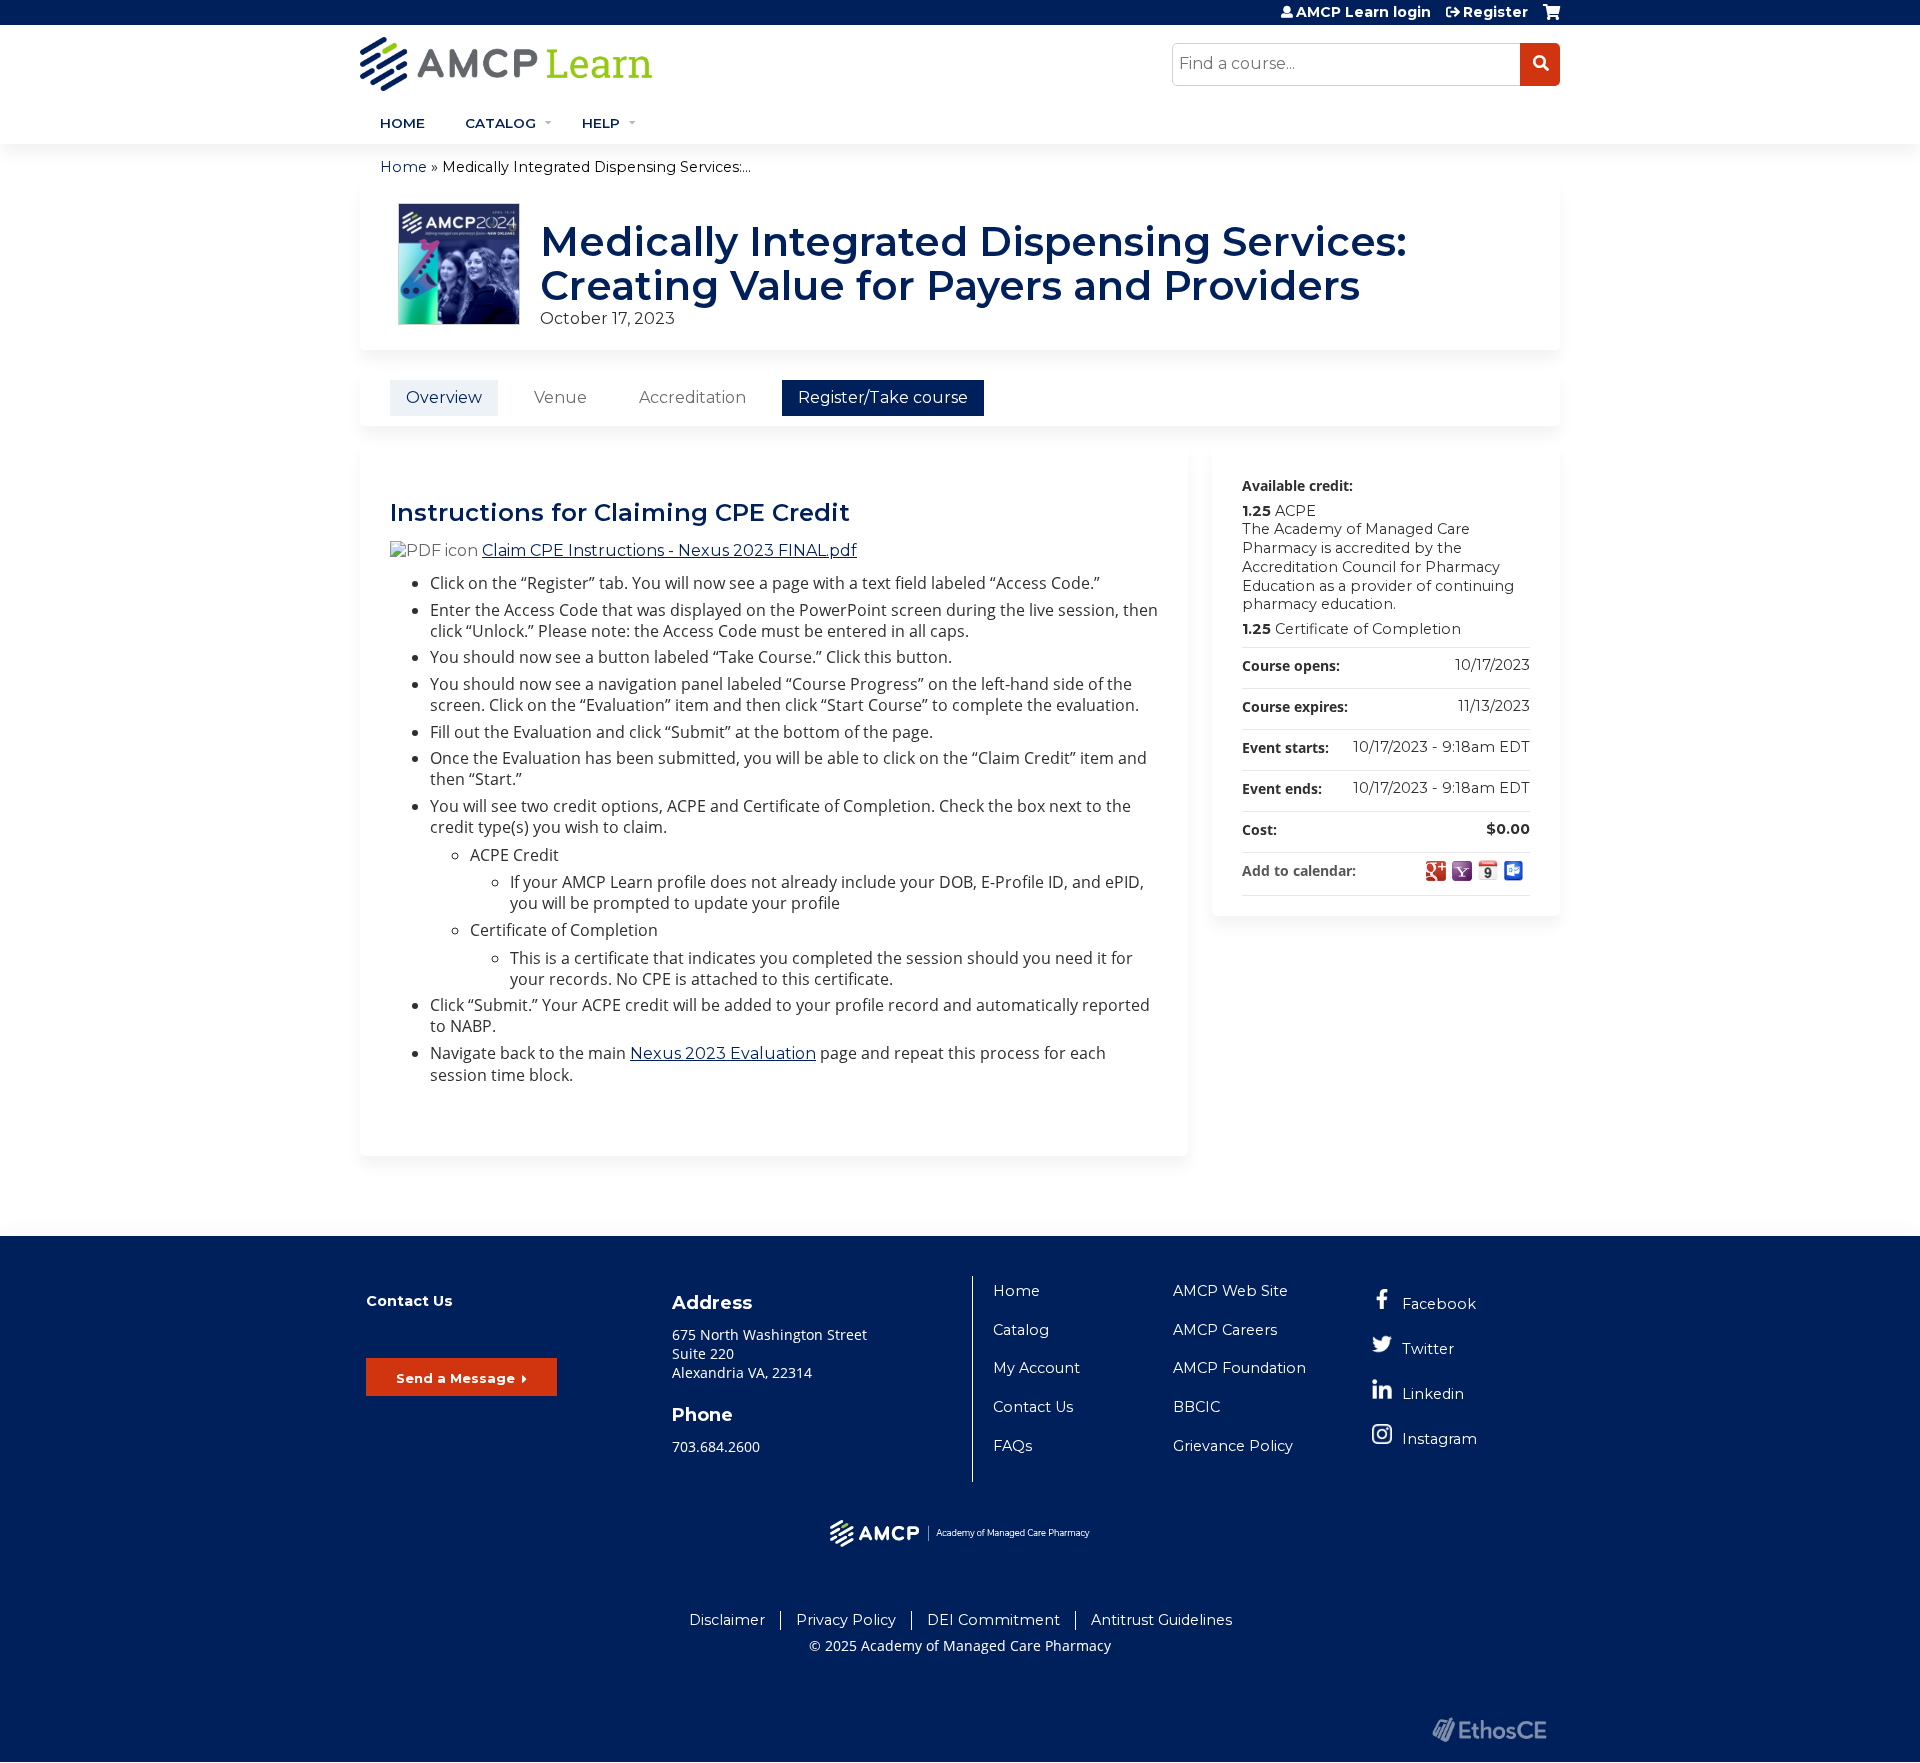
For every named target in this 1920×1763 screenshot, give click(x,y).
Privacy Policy (846, 1620)
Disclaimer (727, 1620)
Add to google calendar (1436, 871)
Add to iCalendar (1488, 870)
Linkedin (1433, 1394)
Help (601, 123)
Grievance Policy (1233, 1446)
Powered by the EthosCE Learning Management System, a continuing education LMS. (1489, 1729)
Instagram (1439, 1439)
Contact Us (1033, 1407)
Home (402, 123)
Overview (444, 397)
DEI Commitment (993, 1620)
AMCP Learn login (1363, 12)
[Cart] (1551, 19)
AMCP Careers (1225, 1330)
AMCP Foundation (1239, 1368)
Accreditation (692, 397)
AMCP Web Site (1230, 1291)
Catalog (500, 123)
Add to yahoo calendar (1462, 871)
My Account (1036, 1368)
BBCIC (1196, 1407)
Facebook (1439, 1304)
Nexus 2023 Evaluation (723, 1053)
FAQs (1012, 1446)
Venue (560, 397)
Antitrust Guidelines (1161, 1620)
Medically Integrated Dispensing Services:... (596, 167)
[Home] (685, 64)
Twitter (1428, 1349)
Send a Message (455, 1378)
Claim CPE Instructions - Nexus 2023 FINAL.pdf (669, 550)
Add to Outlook (1514, 871)
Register (1495, 12)
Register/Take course (883, 397)
